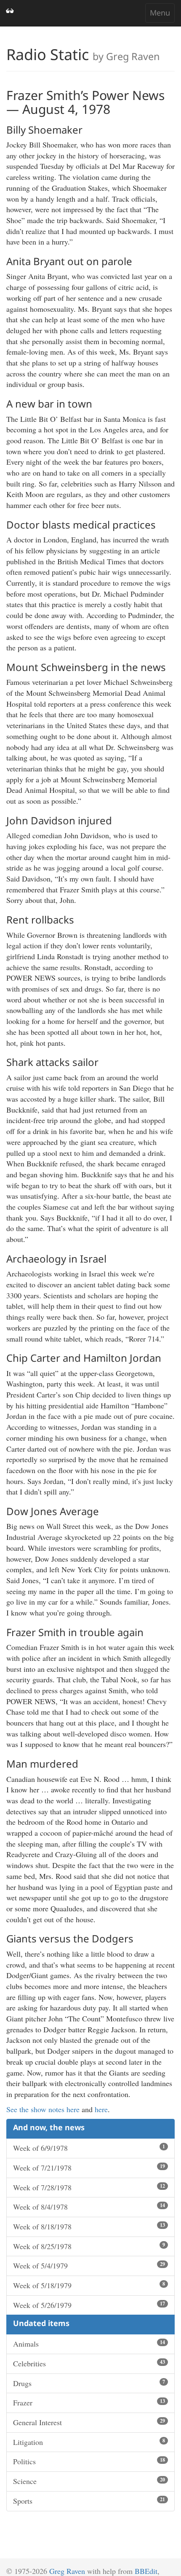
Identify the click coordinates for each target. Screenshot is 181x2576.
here (101, 2109)
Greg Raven (67, 2571)
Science (89, 2481)
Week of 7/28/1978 (89, 2187)
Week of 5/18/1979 (89, 2285)
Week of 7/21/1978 (89, 2168)
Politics (89, 2461)
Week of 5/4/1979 (89, 2266)
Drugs (89, 2383)
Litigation (89, 2442)
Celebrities (89, 2363)
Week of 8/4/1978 (89, 2207)
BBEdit (146, 2571)
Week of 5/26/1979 (89, 2305)
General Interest (89, 2422)
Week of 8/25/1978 (89, 2246)
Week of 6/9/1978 (89, 2148)
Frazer (89, 2402)
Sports (89, 2501)
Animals (89, 2344)
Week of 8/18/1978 (89, 2226)
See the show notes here (43, 2109)
